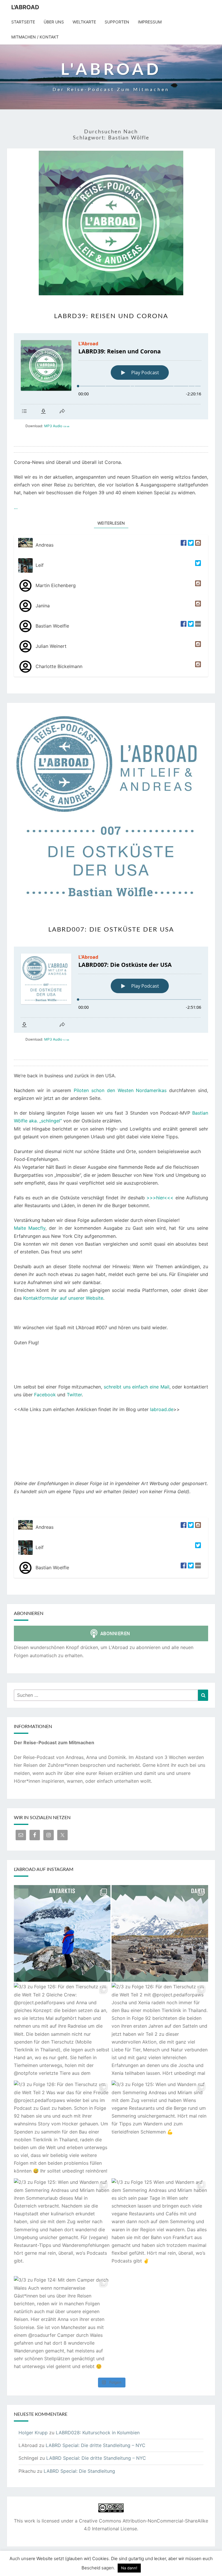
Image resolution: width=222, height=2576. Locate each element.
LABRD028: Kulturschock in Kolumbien (98, 2433)
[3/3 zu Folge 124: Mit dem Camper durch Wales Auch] (62, 2324)
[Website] (197, 626)
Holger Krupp (33, 2433)
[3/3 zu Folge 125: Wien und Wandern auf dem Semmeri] (160, 2129)
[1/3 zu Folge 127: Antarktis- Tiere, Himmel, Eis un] (160, 1933)
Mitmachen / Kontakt (35, 37)
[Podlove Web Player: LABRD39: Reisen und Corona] (111, 376)
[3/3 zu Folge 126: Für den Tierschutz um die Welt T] (62, 2031)
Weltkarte (84, 22)
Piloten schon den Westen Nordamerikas (120, 1090)
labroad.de (162, 1409)
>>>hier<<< (160, 1198)
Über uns (54, 22)
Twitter (74, 1395)
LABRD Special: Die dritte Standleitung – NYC (96, 2445)
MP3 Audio (57, 426)
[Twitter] (190, 545)
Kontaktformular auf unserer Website (63, 1298)
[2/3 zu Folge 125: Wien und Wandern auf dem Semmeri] (62, 2227)
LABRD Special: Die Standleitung (79, 2471)
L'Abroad (25, 7)
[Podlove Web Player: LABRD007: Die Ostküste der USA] (111, 990)
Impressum (150, 22)
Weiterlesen (113, 523)
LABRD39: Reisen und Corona (111, 316)
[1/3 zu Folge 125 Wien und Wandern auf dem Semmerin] (160, 2227)
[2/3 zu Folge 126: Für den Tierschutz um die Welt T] (160, 2031)
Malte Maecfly (30, 1228)
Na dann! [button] (129, 2568)
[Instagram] (197, 545)
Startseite (23, 22)
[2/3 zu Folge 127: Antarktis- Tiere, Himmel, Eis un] (62, 1933)
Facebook (45, 1395)
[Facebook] (183, 545)
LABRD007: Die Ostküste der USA (111, 930)
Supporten (117, 22)
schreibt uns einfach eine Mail (137, 1387)
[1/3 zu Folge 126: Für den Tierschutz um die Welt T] (62, 2129)
